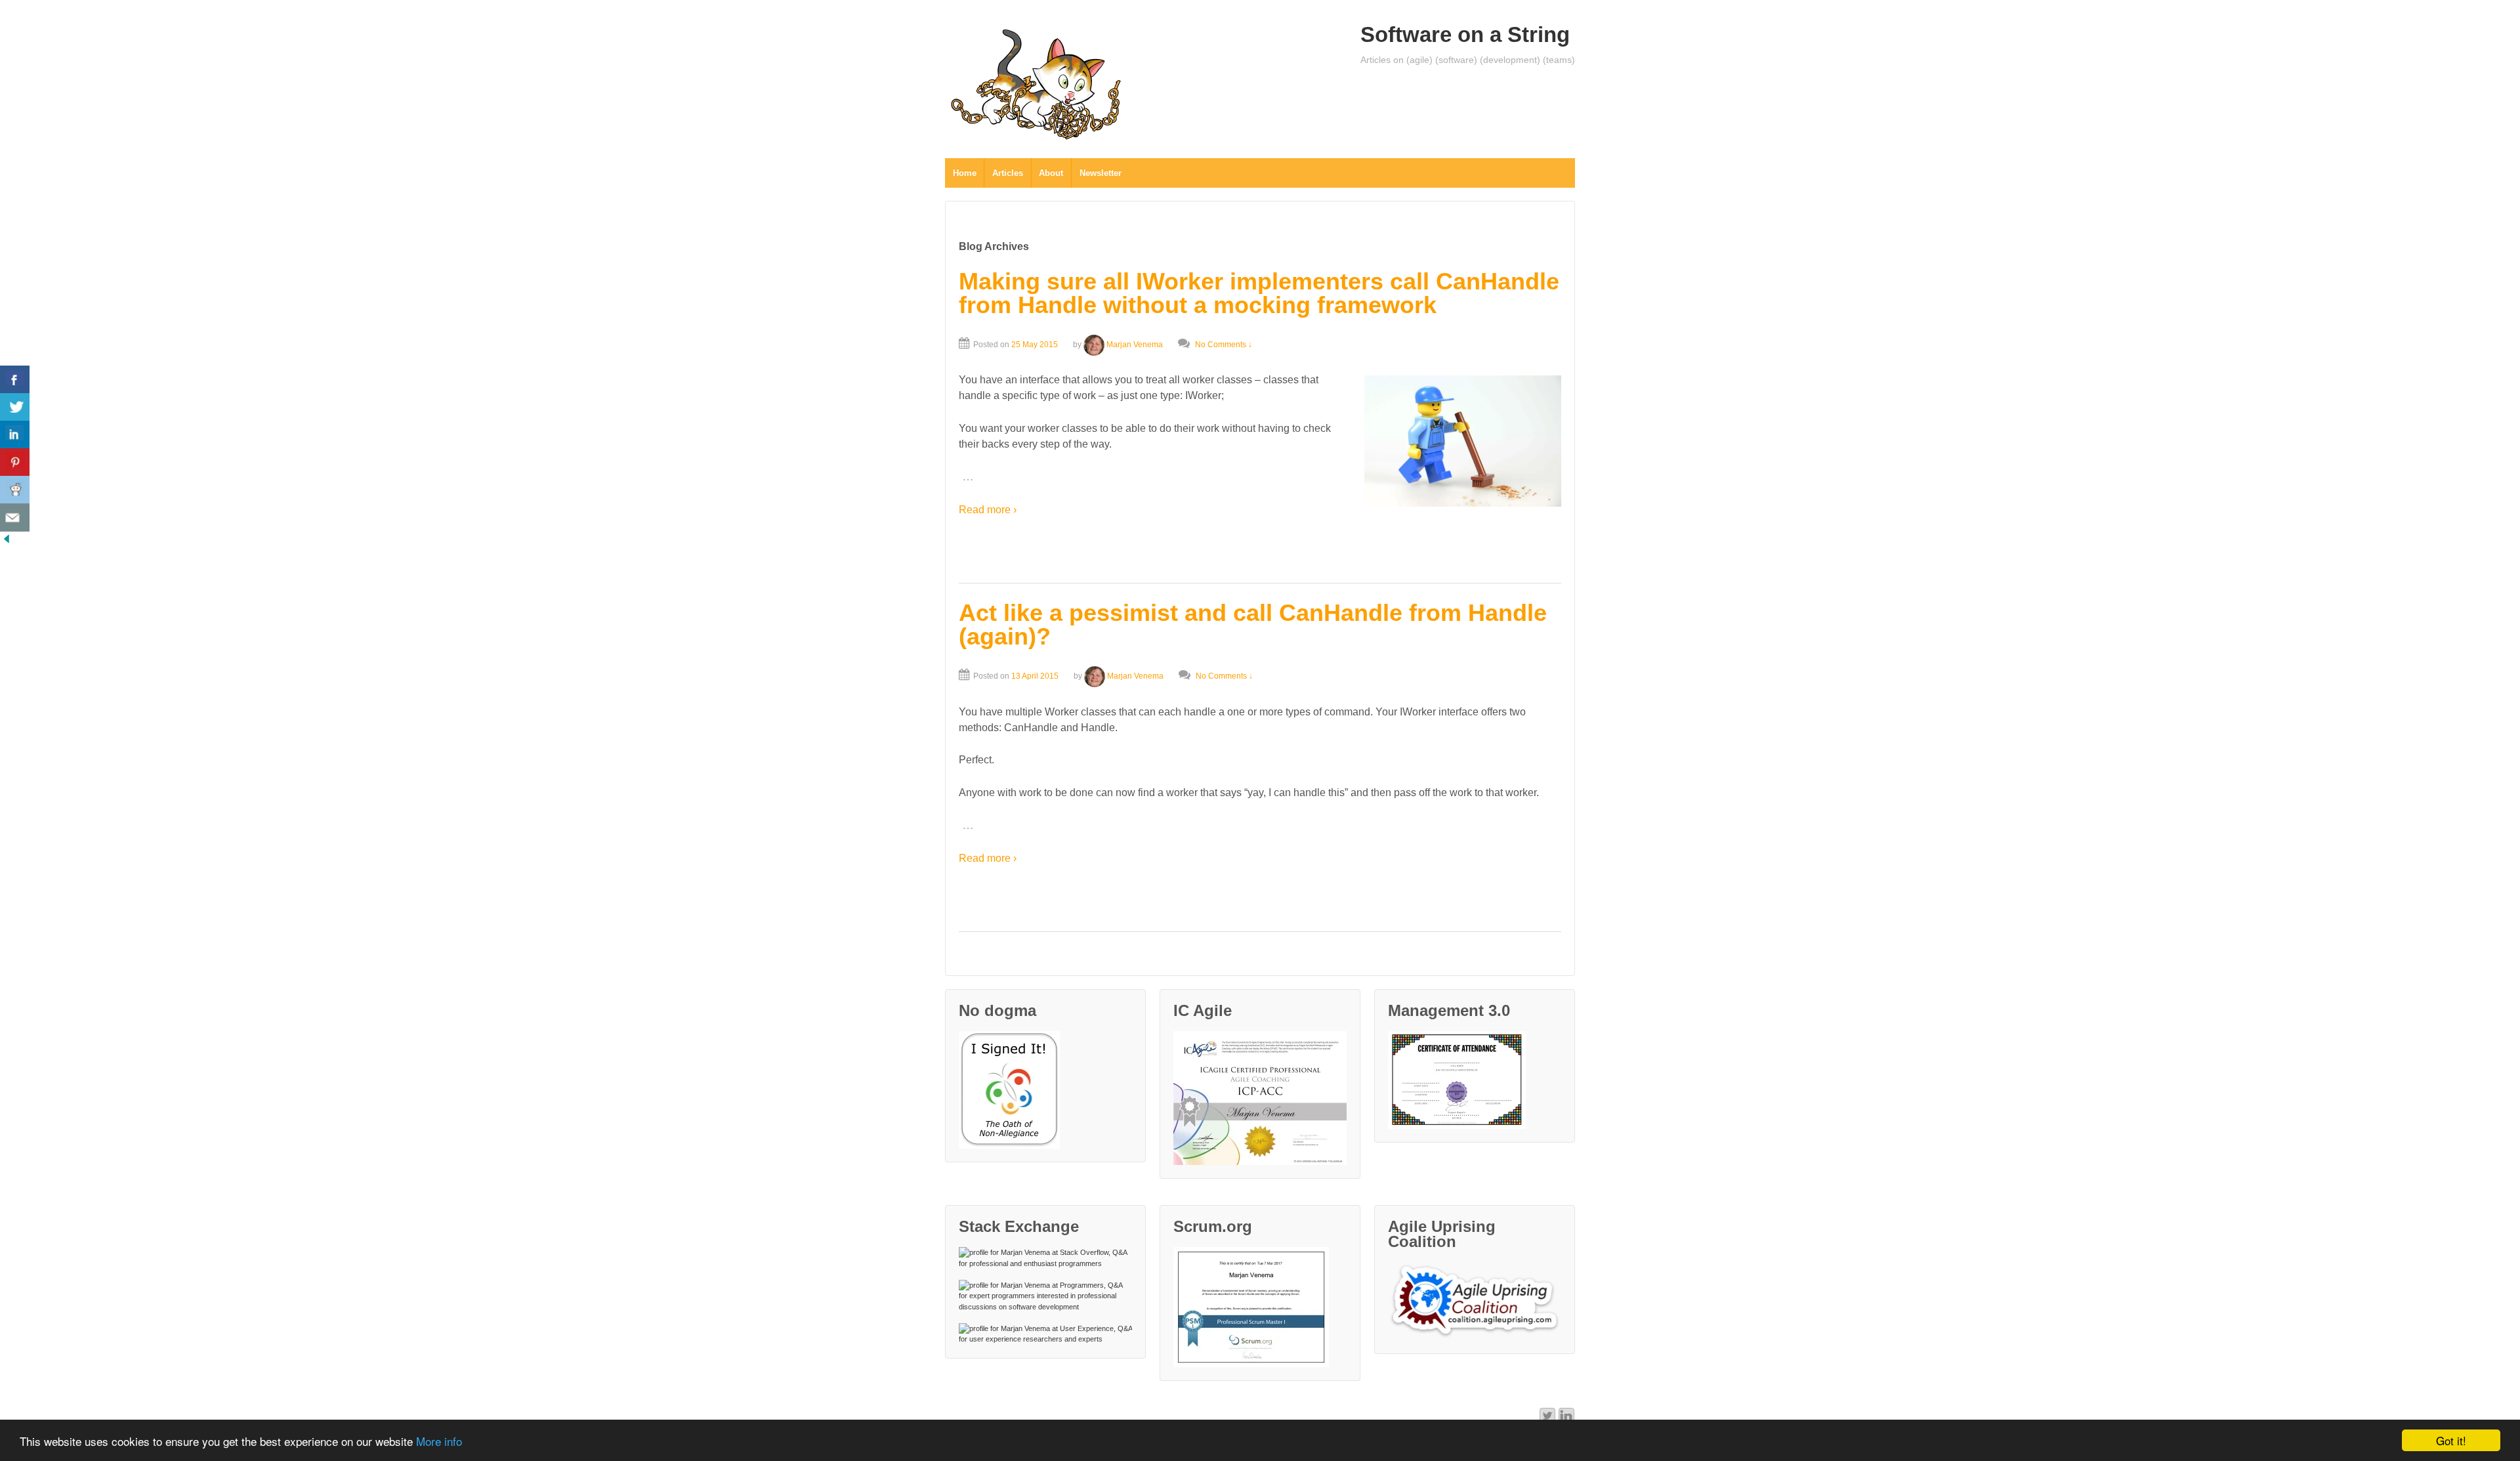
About (1051, 173)
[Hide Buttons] (7, 539)
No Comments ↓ (1224, 345)
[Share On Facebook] (15, 380)
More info (439, 1441)
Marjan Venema (1135, 345)
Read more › (988, 510)
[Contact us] (15, 518)
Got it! (2451, 1440)
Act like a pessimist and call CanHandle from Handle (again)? (1253, 625)
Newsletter (1101, 173)
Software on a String (1465, 34)
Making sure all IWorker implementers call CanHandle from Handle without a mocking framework (1259, 293)
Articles (1008, 173)
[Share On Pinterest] (15, 462)
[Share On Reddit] (15, 490)
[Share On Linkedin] (15, 435)
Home (965, 173)
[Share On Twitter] (15, 407)
